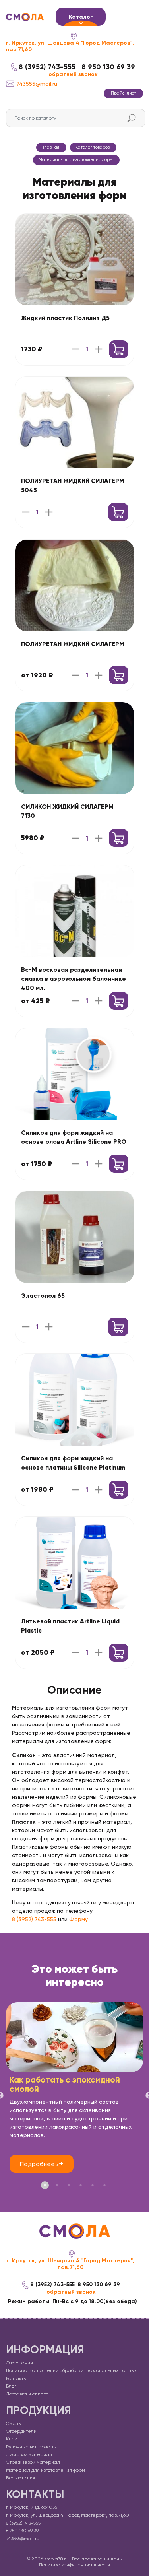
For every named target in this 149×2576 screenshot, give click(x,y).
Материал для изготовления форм (45, 2470)
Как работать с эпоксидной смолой (65, 2084)
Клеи (12, 2439)
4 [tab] (81, 2185)
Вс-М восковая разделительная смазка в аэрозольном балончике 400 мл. (74, 979)
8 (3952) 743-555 (47, 67)
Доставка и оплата (27, 2394)
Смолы (14, 2423)
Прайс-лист (124, 93)
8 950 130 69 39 (108, 67)
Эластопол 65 (43, 1296)
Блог (11, 2386)
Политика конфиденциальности (74, 2565)
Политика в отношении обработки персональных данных (71, 2370)
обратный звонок (73, 74)
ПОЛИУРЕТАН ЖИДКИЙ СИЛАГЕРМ (73, 644)
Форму (78, 1919)
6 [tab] (104, 2185)
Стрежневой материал (33, 2462)
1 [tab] (45, 2185)
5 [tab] (93, 2185)
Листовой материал (29, 2454)
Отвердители (21, 2431)
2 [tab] (57, 2185)
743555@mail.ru (37, 84)
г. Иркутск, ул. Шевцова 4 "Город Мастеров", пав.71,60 (70, 46)
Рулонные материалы (31, 2447)
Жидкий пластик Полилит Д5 (65, 318)
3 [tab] (69, 2185)
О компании (19, 2363)
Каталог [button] (81, 17)
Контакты (16, 2378)
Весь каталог (21, 2478)
